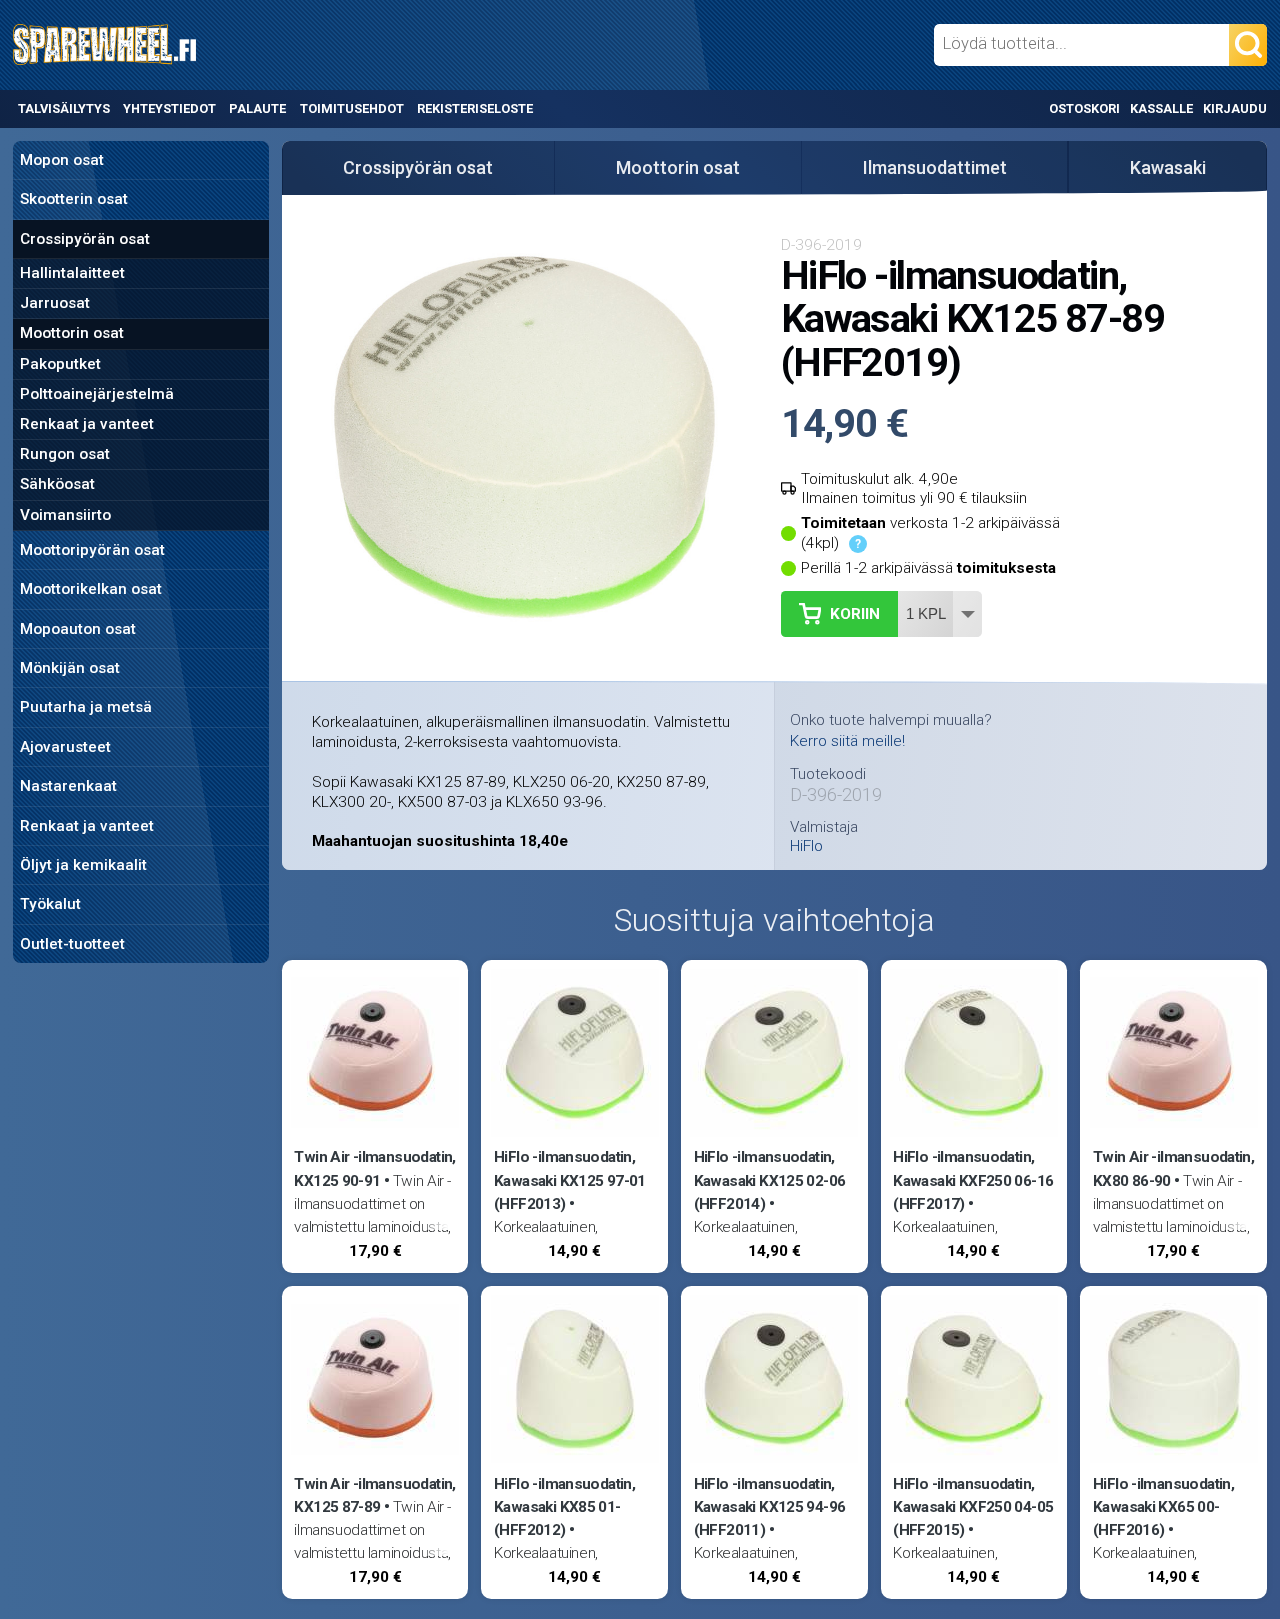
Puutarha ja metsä (86, 707)
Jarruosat (55, 303)
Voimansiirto (65, 515)
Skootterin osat (74, 199)
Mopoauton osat (78, 629)
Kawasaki (1168, 167)
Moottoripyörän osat (92, 550)
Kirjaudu (1235, 108)
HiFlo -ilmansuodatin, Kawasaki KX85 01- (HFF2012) (564, 1507)
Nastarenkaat (68, 786)
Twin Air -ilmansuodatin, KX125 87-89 (374, 1495)
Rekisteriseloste (475, 108)
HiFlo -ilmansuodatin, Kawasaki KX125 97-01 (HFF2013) (570, 1180)
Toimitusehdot (352, 108)
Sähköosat (57, 484)
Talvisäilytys (64, 108)
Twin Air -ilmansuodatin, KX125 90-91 (374, 1168)
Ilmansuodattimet (935, 167)
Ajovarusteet (65, 747)
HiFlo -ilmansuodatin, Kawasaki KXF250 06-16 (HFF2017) (973, 1180)
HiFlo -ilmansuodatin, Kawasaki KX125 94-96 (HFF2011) (770, 1507)
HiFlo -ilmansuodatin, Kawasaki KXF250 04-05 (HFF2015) (973, 1507)
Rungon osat (65, 454)
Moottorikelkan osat (91, 589)
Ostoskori (1084, 108)
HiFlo (806, 846)
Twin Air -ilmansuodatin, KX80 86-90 (1173, 1168)
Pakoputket (60, 364)
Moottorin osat (72, 333)
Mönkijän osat (70, 668)
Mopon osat (62, 160)
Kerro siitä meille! (847, 741)
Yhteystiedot (169, 108)
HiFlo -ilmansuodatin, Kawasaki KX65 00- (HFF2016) (1163, 1507)
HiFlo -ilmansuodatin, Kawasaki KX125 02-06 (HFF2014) (770, 1180)
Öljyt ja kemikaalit (83, 865)
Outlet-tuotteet (72, 944)
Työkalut (50, 904)
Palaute (257, 108)
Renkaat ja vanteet (87, 424)
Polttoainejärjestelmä (97, 394)
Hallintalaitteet (72, 273)
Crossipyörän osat (85, 239)
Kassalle (1161, 108)
